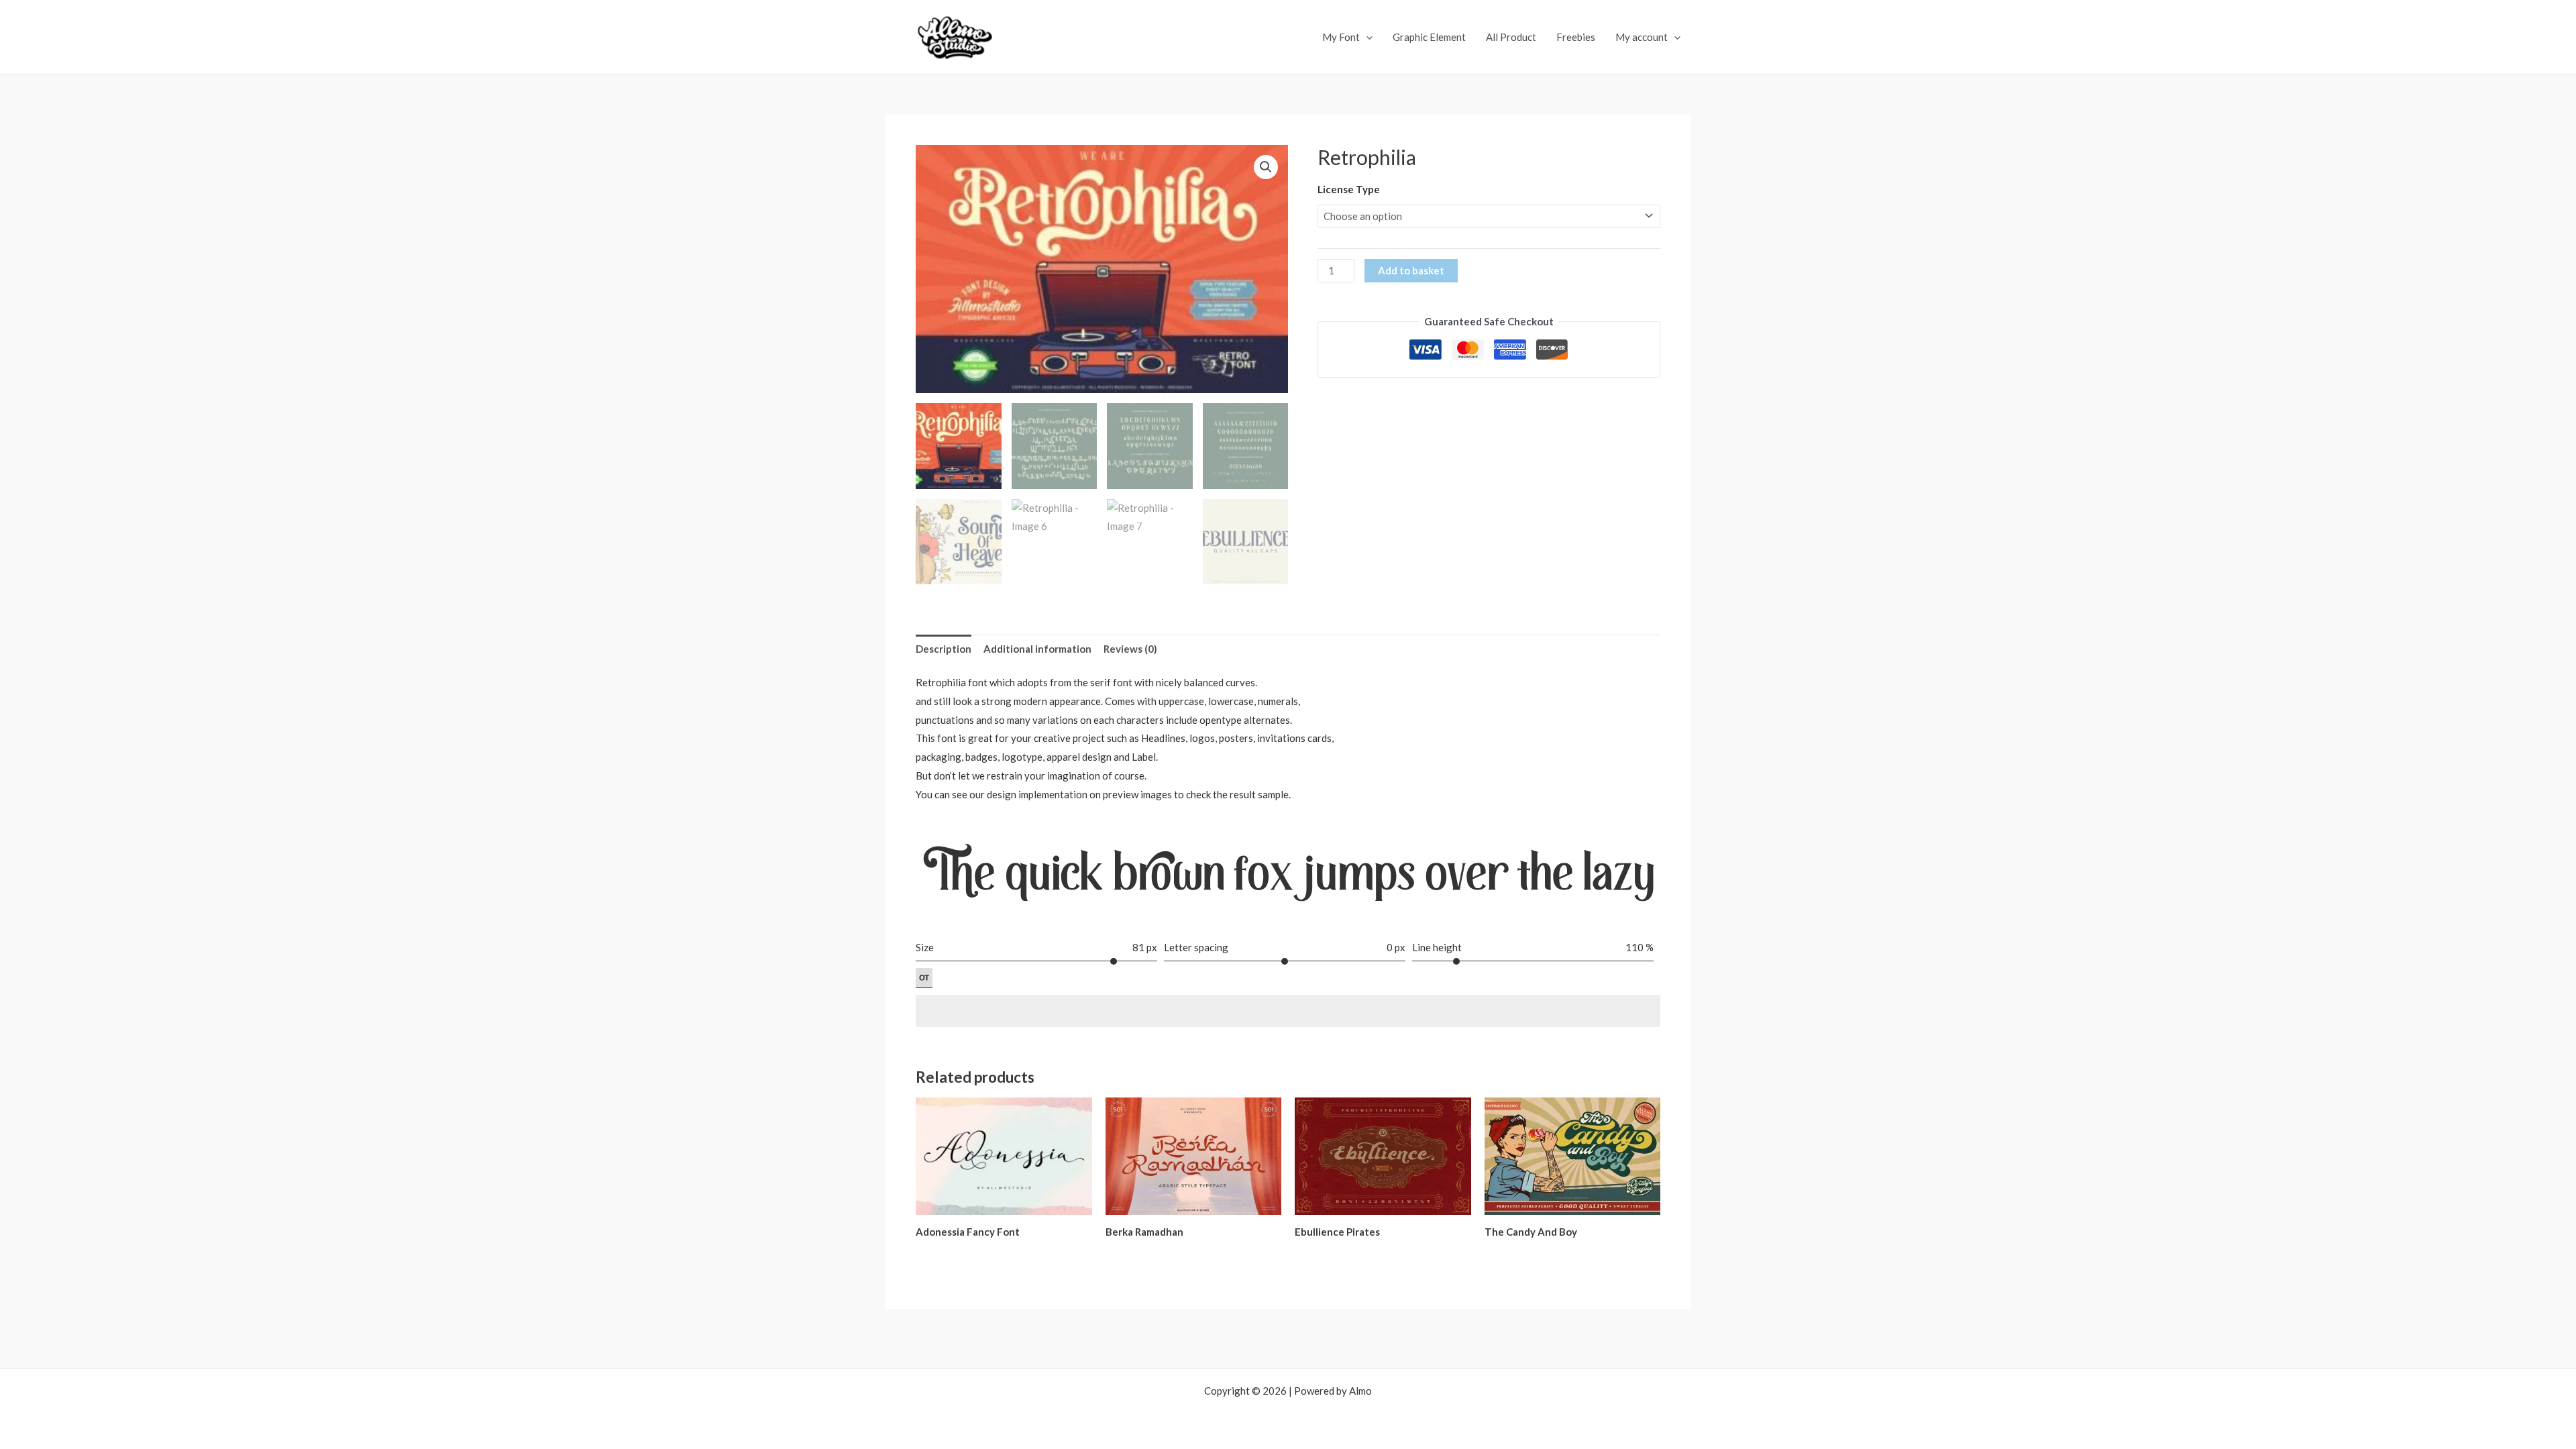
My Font (1341, 37)
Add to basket (1411, 270)
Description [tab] (944, 649)
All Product (1511, 37)
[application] (1366, 37)
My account (1642, 37)
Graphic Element (1429, 37)
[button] (1266, 167)
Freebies (1576, 37)
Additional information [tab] (1037, 649)
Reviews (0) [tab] (1130, 649)
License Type (1349, 189)
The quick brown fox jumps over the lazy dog (1289, 877)
